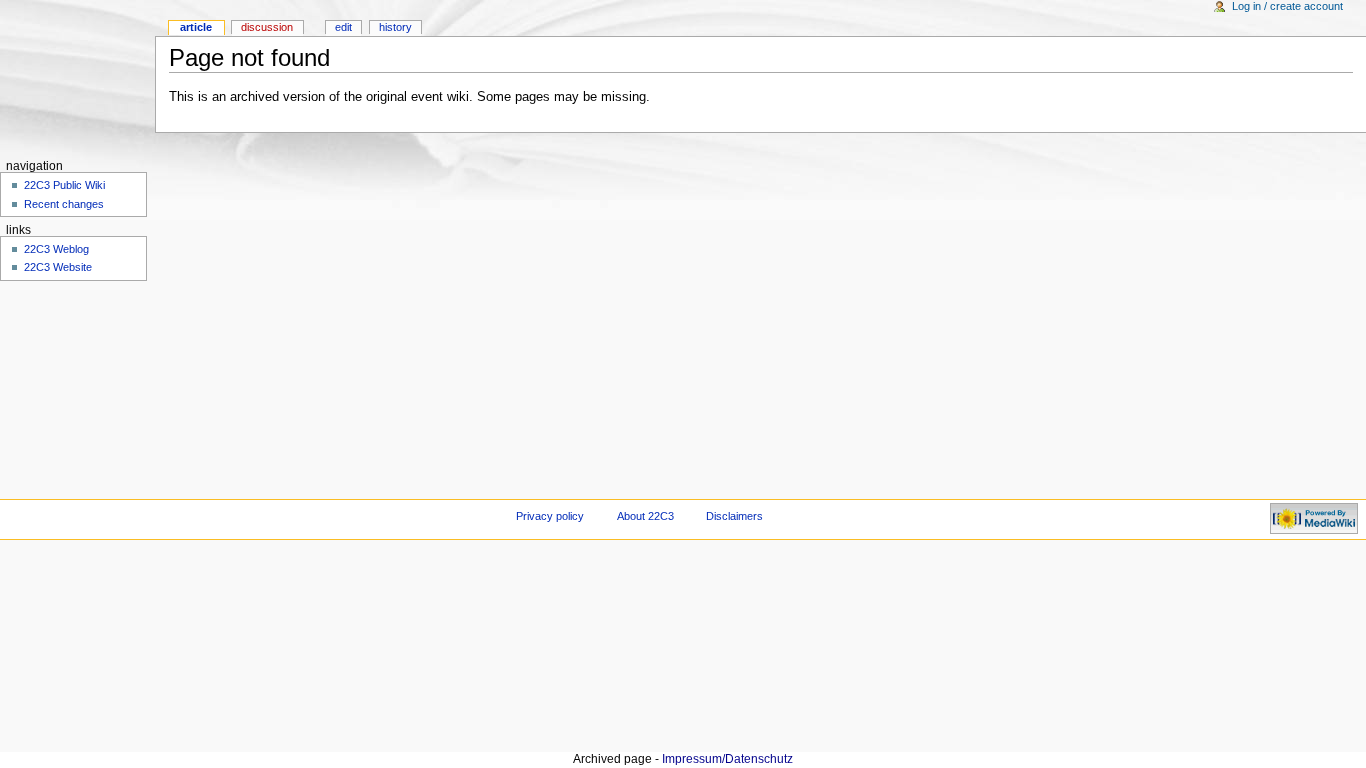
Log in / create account (1287, 6)
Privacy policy (550, 516)
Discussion (267, 27)
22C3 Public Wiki (64, 185)
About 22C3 (645, 516)
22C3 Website (58, 267)
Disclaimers (734, 516)
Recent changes (64, 204)
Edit (343, 27)
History (395, 27)
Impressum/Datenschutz (727, 759)
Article (196, 27)
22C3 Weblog (56, 249)
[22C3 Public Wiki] (77, 77)
